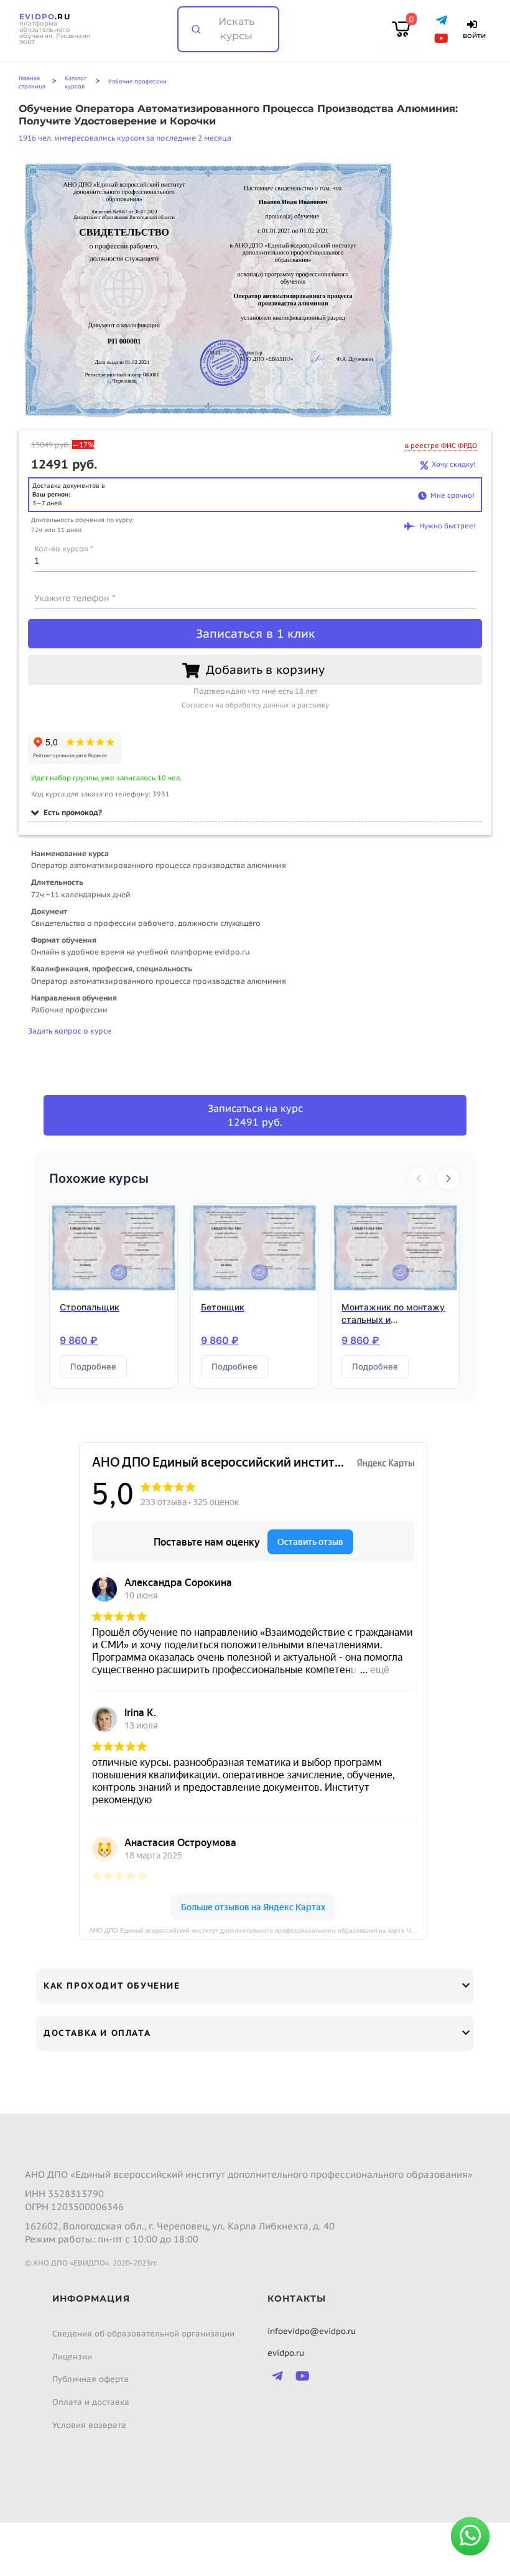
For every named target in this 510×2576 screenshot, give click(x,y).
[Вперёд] (448, 1178)
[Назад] (419, 1178)
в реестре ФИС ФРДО (441, 446)
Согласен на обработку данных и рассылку (255, 705)
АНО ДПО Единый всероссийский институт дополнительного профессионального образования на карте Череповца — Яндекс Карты (258, 1930)
